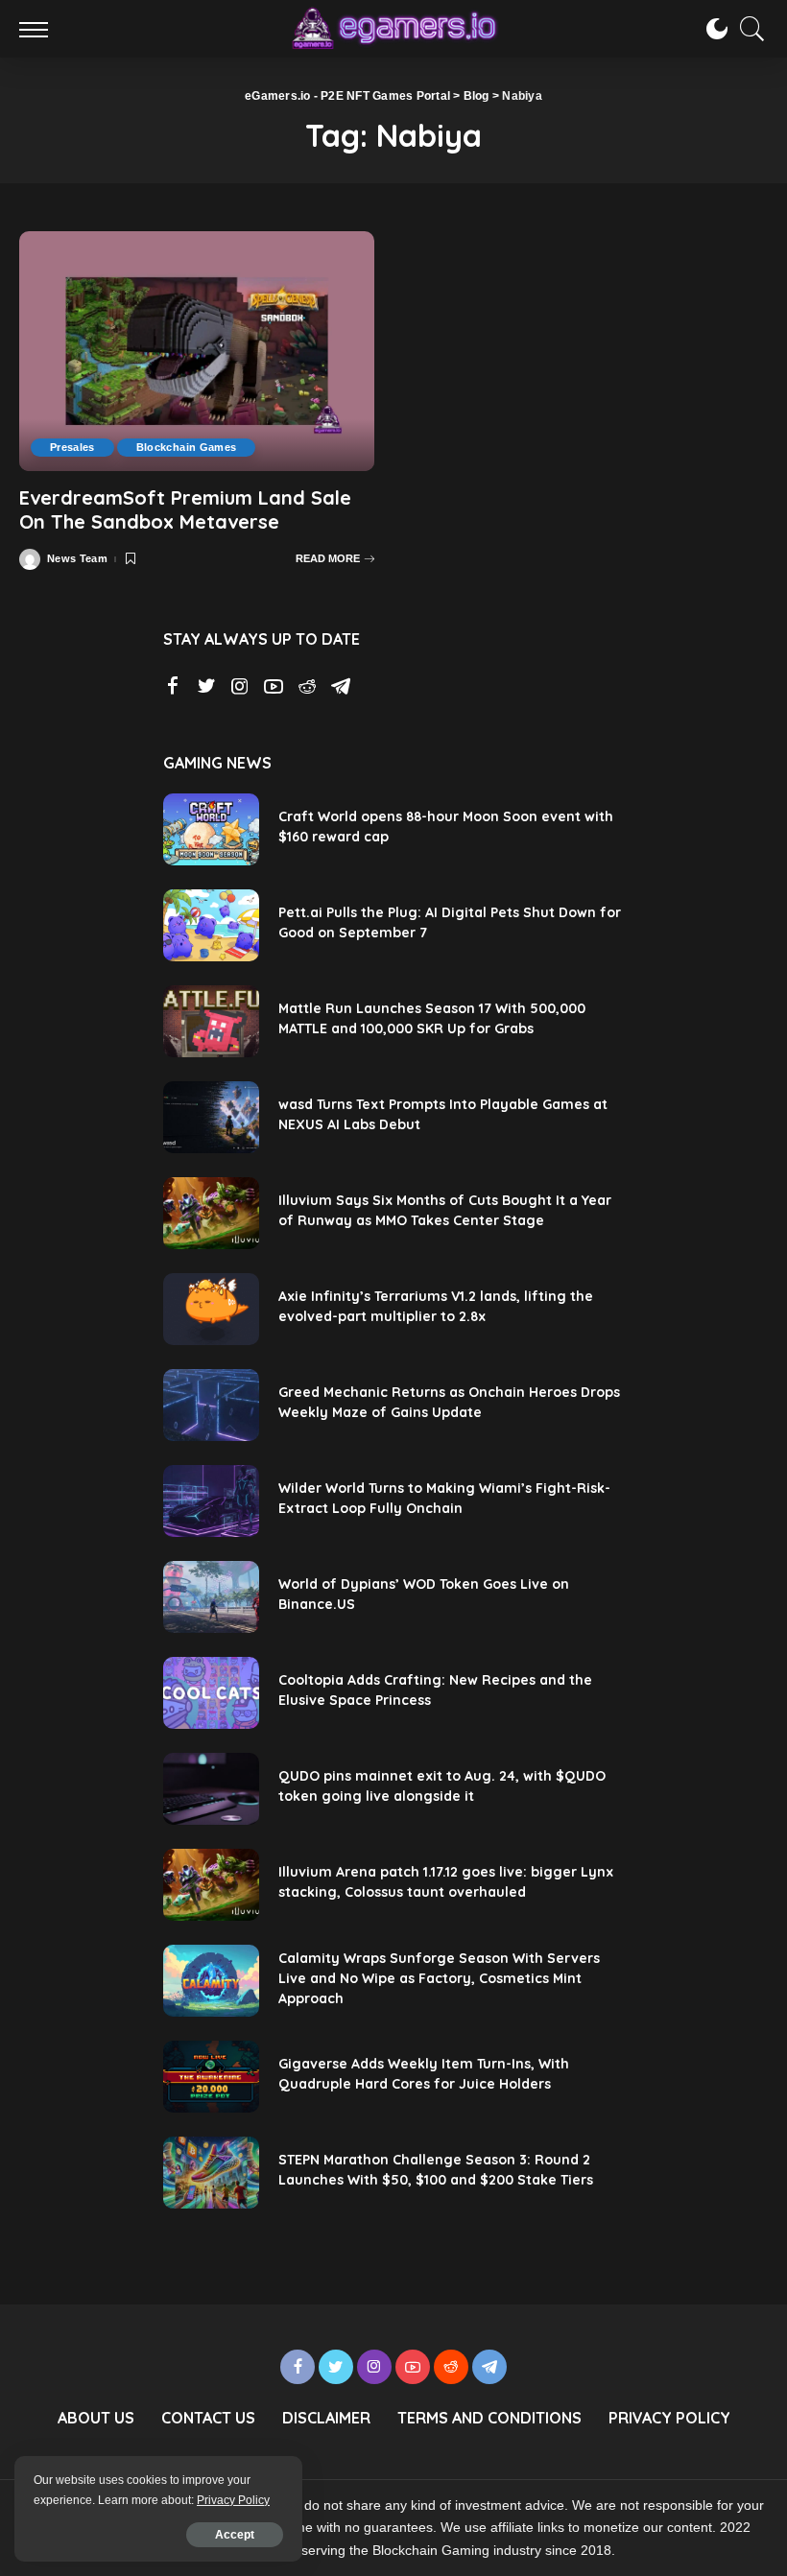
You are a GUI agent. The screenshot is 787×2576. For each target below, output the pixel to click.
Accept (235, 2535)
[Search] (748, 29)
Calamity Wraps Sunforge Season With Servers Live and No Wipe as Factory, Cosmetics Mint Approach (439, 1978)
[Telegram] (341, 687)
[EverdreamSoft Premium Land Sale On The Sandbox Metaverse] (197, 351)
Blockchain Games (187, 447)
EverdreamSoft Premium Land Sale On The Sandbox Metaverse (185, 509)
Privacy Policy (233, 2500)
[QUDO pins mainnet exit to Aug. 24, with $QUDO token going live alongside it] (211, 1789)
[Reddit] (307, 687)
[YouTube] (274, 687)
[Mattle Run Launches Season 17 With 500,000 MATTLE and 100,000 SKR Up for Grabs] (211, 1021)
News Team (77, 559)
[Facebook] (173, 687)
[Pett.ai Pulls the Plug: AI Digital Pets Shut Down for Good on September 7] (211, 925)
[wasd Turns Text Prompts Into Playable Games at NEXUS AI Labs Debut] (211, 1117)
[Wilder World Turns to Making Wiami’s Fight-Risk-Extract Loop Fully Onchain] (211, 1501)
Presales (72, 447)
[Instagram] (240, 687)
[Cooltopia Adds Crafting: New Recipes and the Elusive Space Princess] (211, 1693)
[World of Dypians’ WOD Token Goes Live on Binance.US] (211, 1597)
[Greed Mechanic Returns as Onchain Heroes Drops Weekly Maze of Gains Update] (211, 1405)
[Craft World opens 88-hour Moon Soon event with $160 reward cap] (211, 829)
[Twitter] (206, 687)
